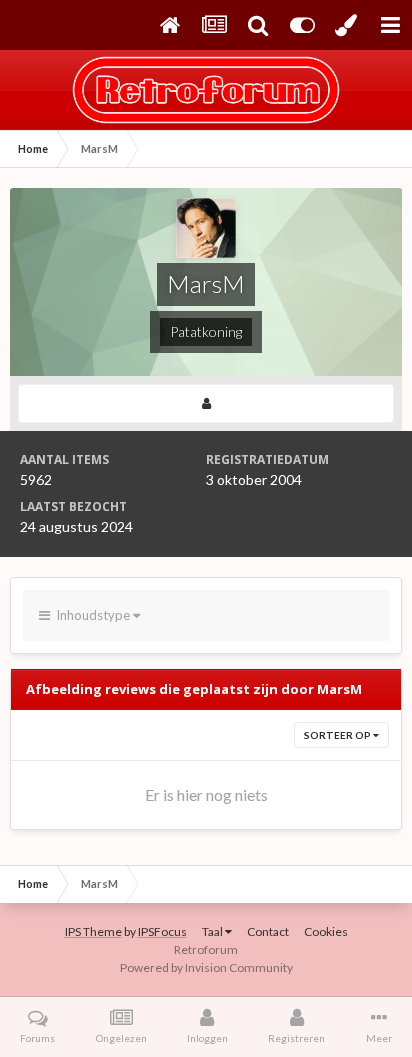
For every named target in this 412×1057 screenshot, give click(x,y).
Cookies (326, 931)
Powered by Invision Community (206, 967)
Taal (213, 931)
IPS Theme (93, 931)
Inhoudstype (91, 615)
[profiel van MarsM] (206, 403)
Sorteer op (338, 735)
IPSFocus (162, 931)
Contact (268, 931)
